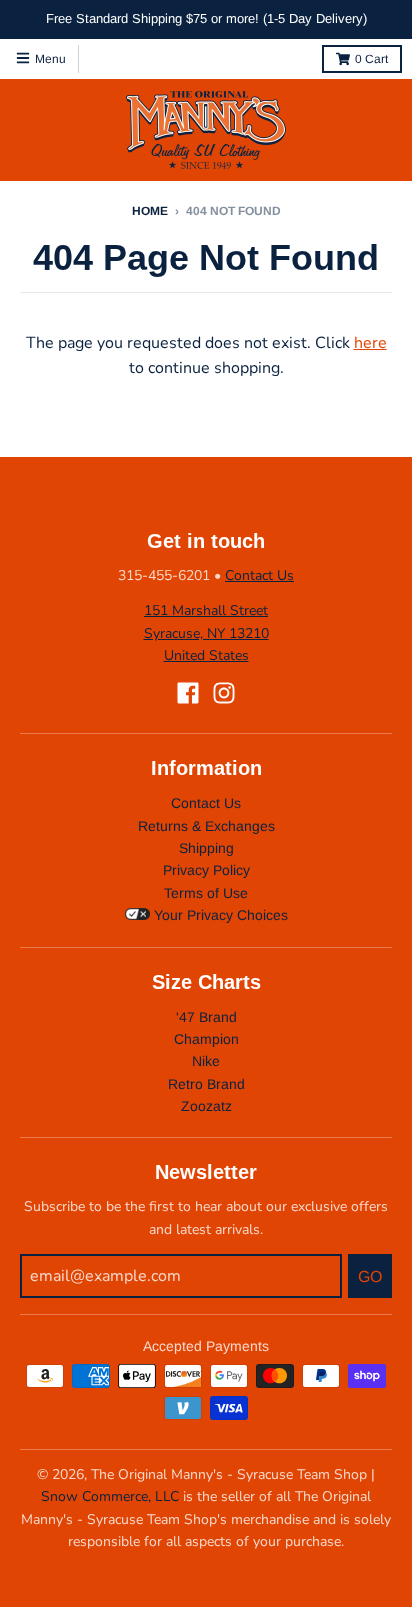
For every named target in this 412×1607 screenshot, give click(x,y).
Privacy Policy (206, 870)
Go (370, 1276)
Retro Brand (206, 1084)
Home (150, 211)
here (370, 343)
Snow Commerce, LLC (110, 1496)
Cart (371, 59)
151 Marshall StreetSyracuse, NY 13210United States (206, 633)
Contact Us (259, 575)
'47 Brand (206, 1017)
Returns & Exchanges (206, 826)
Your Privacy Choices (219, 915)
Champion (206, 1039)
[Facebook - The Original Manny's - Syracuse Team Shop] (188, 693)
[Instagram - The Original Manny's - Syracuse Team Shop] (224, 693)
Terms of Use (206, 893)
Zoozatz (206, 1106)
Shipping (206, 848)
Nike (206, 1061)
